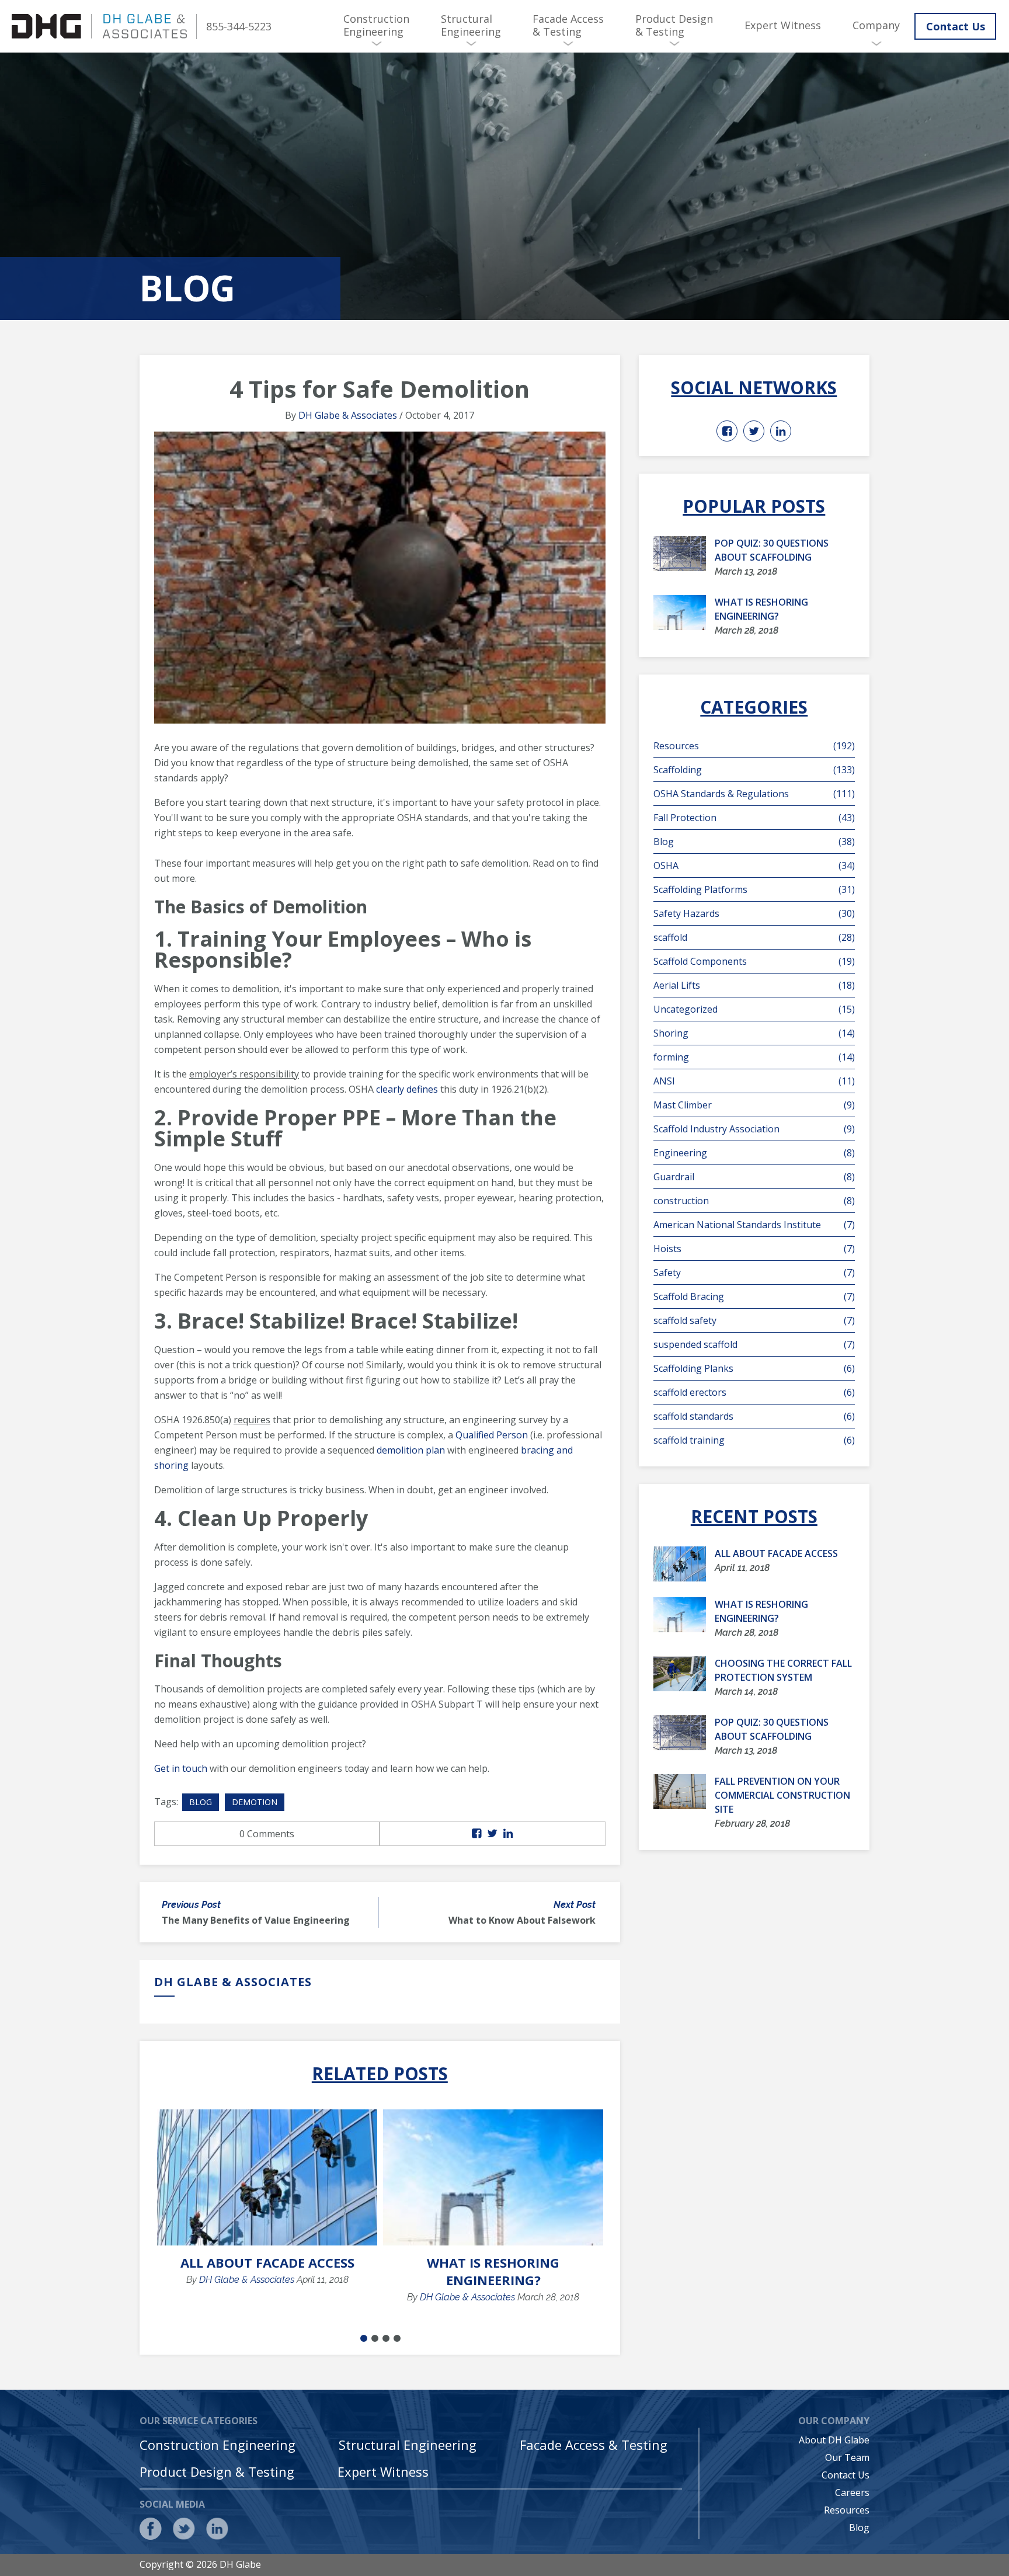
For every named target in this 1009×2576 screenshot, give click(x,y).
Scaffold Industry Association (754, 1129)
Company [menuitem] (876, 25)
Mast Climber (754, 1105)
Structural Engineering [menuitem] (471, 25)
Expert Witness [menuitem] (783, 25)
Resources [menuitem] (847, 2510)
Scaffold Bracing (754, 1296)
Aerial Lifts (754, 985)
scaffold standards (754, 1416)
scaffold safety (754, 1320)
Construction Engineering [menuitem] (376, 25)
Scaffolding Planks (754, 1368)
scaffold (754, 937)
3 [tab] (386, 2338)
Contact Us (956, 26)
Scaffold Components (754, 961)
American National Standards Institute (754, 1225)
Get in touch (181, 1768)
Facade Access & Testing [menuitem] (568, 25)
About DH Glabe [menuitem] (834, 2440)
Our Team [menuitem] (847, 2457)
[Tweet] (492, 1834)
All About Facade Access (267, 2262)
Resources (754, 746)
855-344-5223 (239, 26)
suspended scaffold (754, 1344)
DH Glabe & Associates (348, 415)
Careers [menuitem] (852, 2492)
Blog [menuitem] (859, 2528)
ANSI (754, 1081)
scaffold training (754, 1440)
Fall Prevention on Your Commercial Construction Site (782, 1795)
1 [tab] (364, 2338)
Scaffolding (754, 770)
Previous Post (191, 1905)
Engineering (754, 1153)
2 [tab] (375, 2338)
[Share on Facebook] (476, 1834)
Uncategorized (754, 1009)
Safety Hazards (754, 913)
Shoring (754, 1033)
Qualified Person (492, 1435)
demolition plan (411, 1450)
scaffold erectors (754, 1392)
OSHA (754, 865)
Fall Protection (754, 818)
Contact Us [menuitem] (846, 2475)
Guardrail (754, 1177)
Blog (201, 1802)
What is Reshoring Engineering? (493, 2271)
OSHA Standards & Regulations (754, 794)
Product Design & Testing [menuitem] (674, 25)
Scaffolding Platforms (754, 889)
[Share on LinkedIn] (508, 1834)
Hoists (754, 1249)
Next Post (575, 1905)
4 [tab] (397, 2338)
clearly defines (407, 1089)
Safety (754, 1273)
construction (754, 1201)
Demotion (255, 1802)
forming (754, 1057)
